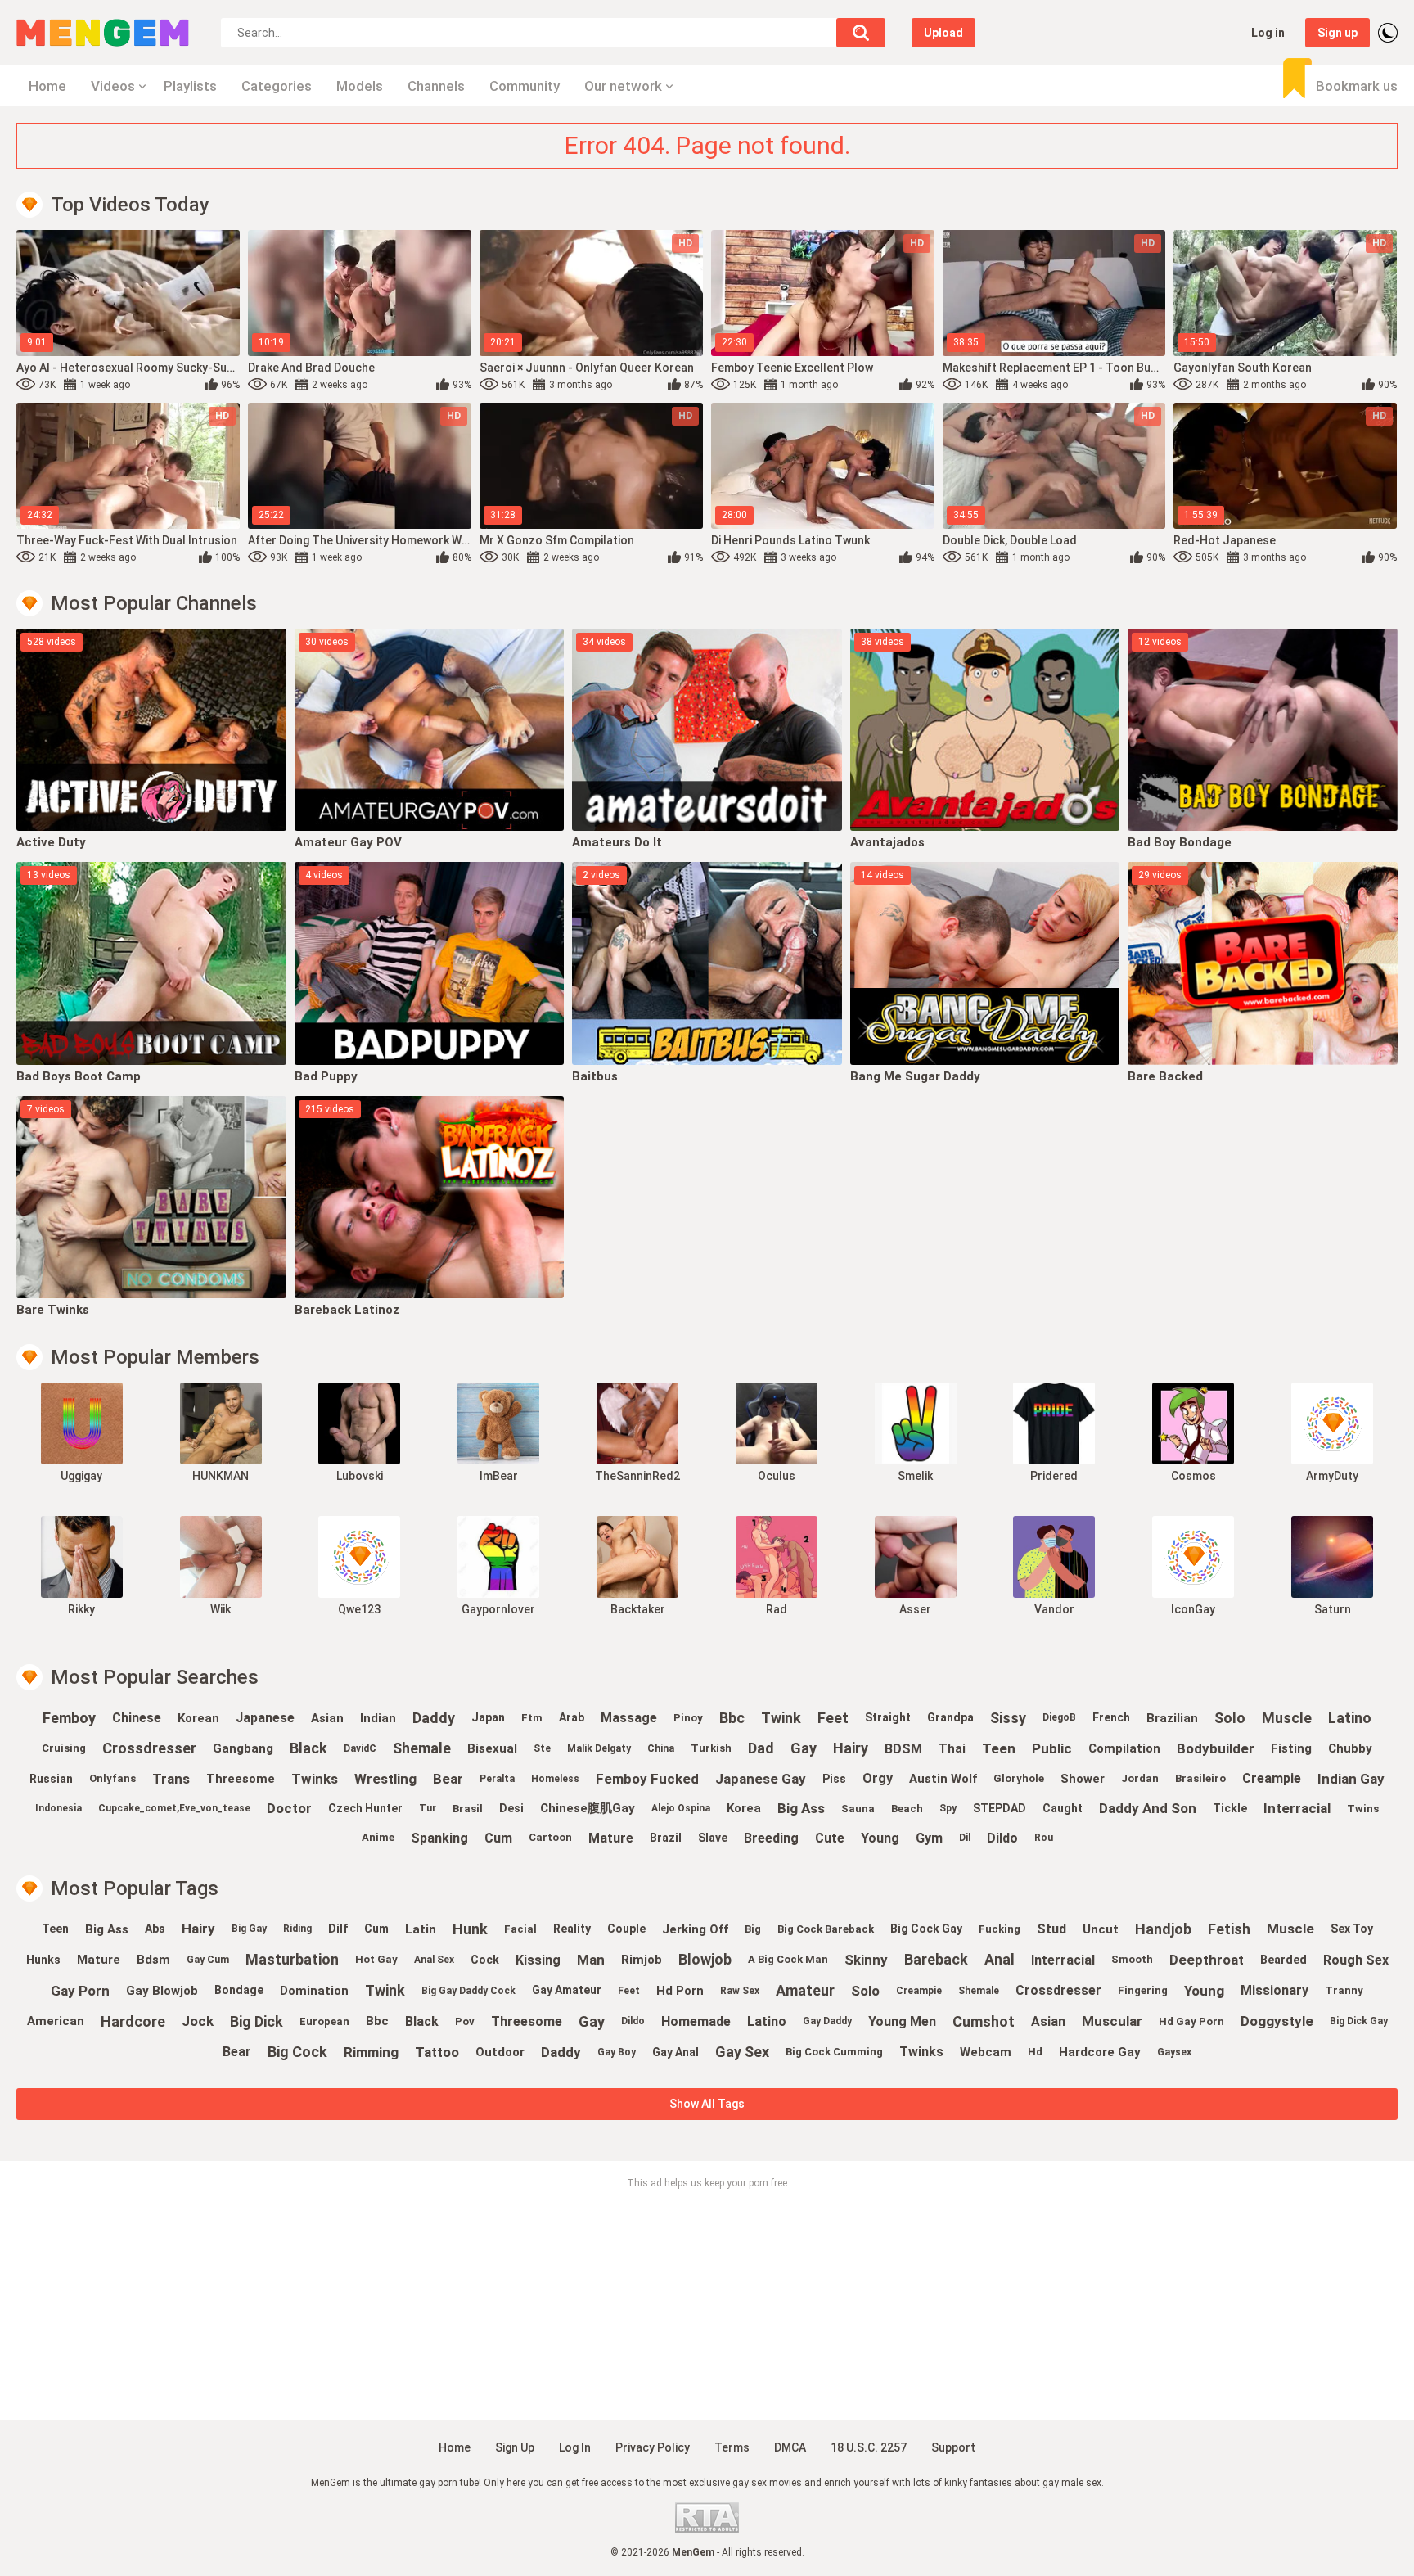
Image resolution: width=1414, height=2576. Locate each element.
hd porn (680, 1991)
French (1111, 1717)
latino (1350, 1718)
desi (511, 1808)
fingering (1143, 1990)
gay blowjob (162, 1991)
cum (498, 1838)
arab (572, 1717)
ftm (532, 1718)
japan (488, 1717)
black (308, 1748)
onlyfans (113, 1778)
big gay (249, 1929)
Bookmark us (1357, 86)
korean (198, 1718)
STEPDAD (1000, 1808)
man (591, 1960)
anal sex (434, 1960)
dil (965, 1838)
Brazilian (1172, 1718)
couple (626, 1929)
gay (592, 2021)
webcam (986, 2052)
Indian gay (1351, 1779)
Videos (113, 86)
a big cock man (788, 1959)
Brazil (666, 1838)
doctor (289, 1808)
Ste (542, 1748)
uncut (1101, 1929)
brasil (468, 1809)
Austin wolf (943, 1779)
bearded (1283, 1960)
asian (327, 1718)
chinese (137, 1718)
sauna (858, 1809)
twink (781, 1718)
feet (833, 1718)
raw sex (740, 1991)
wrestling (385, 1779)
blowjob (705, 1959)
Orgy (878, 1778)
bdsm (153, 1960)
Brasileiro (1200, 1778)
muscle (1287, 1718)
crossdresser (149, 1748)
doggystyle (1277, 2021)
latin (421, 1929)
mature (611, 1838)
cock (485, 1960)
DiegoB (1059, 1717)
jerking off (695, 1929)
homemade (696, 2021)
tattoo (437, 2052)
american (56, 2021)
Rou (1044, 1838)
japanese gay (761, 1779)
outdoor (500, 2052)
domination (314, 1991)
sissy (1008, 1718)
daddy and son (1148, 1808)
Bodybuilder (1216, 1748)
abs (155, 1929)
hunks (43, 1960)
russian (51, 1779)
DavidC (360, 1748)
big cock (297, 2052)
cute (830, 1838)
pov (465, 2021)
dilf (338, 1929)
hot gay (376, 1959)
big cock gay (926, 1929)
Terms (732, 2447)
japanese (265, 1718)
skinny (866, 1960)
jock (198, 2021)
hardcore (133, 2021)
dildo (633, 2021)
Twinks (315, 1779)
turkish (711, 1748)
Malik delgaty (599, 1748)
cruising (64, 1748)
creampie (1272, 1778)
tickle (1230, 1808)
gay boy (617, 2052)
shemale (422, 1748)
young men (902, 2021)
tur (428, 1808)
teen (999, 1748)
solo (1230, 1718)
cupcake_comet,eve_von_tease (174, 1808)
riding (297, 1929)
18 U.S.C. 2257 (869, 2447)
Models (360, 86)
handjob (1163, 1929)
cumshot (984, 2021)
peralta (497, 1779)
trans (171, 1779)
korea (744, 1808)
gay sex (742, 2052)
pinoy (688, 1718)
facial (520, 1929)
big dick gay (1359, 2021)
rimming (371, 2052)
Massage (629, 1718)
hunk (470, 1929)
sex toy (1352, 1929)
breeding (771, 1838)
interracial (1063, 1960)
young (880, 1838)
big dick (257, 2021)
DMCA (790, 2447)
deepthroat (1207, 1960)
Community (525, 86)
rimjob (642, 1960)
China (661, 1748)
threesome (241, 1779)
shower (1083, 1779)
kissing (538, 1960)
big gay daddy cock (468, 1991)
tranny (1344, 1990)
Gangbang (243, 1748)
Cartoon (550, 1837)
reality (572, 1929)
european (324, 2021)
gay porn (80, 1991)
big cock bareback (826, 1929)
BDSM (903, 1749)
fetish (1229, 1929)
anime (378, 1837)
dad (761, 1748)
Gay (804, 1748)
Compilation (1124, 1748)
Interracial (1297, 1808)
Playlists (190, 86)
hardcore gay (1100, 2052)
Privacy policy (653, 2447)
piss (834, 1779)
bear (448, 1779)
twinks (921, 2052)
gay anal (675, 2052)
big (753, 1929)
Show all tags (707, 2104)
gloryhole (1019, 1778)
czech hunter (365, 1808)
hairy (851, 1748)
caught (1063, 1808)
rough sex (1356, 1960)
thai (952, 1748)
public (1052, 1748)
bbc (732, 1718)
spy (948, 1808)
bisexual (492, 1748)
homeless (555, 1779)
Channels (436, 86)
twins (1363, 1809)
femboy (69, 1718)
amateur (805, 1990)
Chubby (1350, 1748)
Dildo (1002, 1838)
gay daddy (827, 2021)
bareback (936, 1959)
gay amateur (567, 1990)
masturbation (292, 1959)
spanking (439, 1838)
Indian (378, 1718)
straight (888, 1717)
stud (1051, 1929)
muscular (1112, 2021)
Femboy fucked (647, 1779)
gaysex (1174, 2052)
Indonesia (59, 1808)
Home (47, 86)
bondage (239, 1990)
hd (1035, 2052)
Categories (277, 86)
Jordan (1140, 1778)
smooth (1132, 1959)
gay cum (208, 1960)
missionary (1274, 1990)
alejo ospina (681, 1808)
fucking (1000, 1929)
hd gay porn (1191, 2021)
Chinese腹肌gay (588, 1808)
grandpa (950, 1717)
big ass (801, 1808)
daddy (434, 1718)
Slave (713, 1838)
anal (1000, 1959)
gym (929, 1838)
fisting (1291, 1748)
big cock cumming (834, 2052)
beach (907, 1809)
